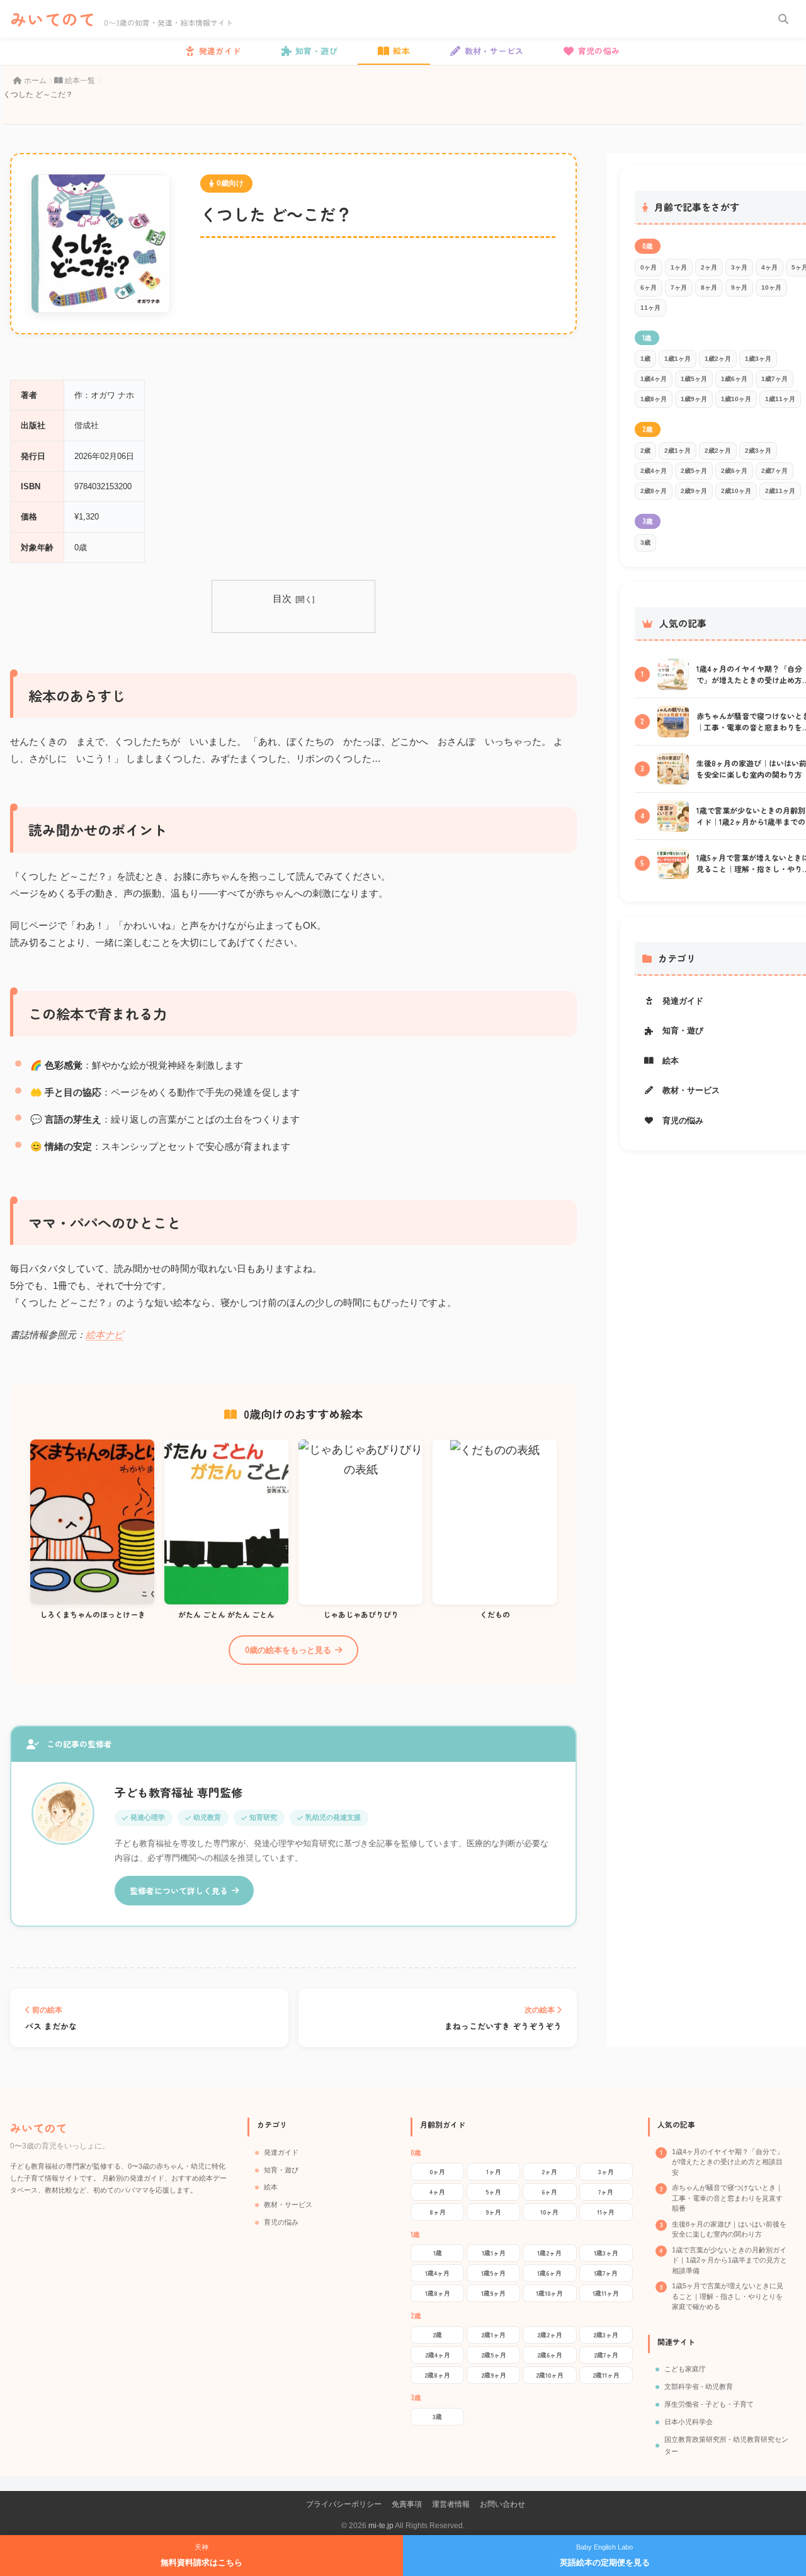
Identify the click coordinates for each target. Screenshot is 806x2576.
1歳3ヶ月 (758, 359)
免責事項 (407, 2504)
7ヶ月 (679, 287)
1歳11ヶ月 (780, 399)
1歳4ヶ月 (654, 379)
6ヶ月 (649, 287)
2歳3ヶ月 (758, 451)
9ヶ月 (739, 287)
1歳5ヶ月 (694, 379)
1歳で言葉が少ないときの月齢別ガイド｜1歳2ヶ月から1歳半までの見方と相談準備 (729, 2260)
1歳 (645, 359)
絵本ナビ (105, 1335)
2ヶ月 (709, 267)
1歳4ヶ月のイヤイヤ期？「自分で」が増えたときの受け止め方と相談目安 (728, 2162)
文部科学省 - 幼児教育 (699, 2386)
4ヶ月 (769, 267)
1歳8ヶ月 (654, 399)
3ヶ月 (739, 267)
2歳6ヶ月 (734, 471)
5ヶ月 (493, 2192)
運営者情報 (451, 2504)
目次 (282, 599)
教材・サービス (288, 2204)
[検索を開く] (783, 19)
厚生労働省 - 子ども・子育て (709, 2404)
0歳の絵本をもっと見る (288, 1650)
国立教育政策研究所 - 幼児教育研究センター (726, 2446)
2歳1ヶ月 (678, 451)
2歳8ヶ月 (654, 491)
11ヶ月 (650, 308)
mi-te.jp (381, 2526)
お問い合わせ (502, 2504)
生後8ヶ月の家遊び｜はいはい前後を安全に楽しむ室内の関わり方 (729, 2229)
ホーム (35, 81)
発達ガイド (281, 2152)
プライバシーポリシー (344, 2504)
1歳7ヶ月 (775, 379)
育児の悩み (281, 2222)
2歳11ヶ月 (780, 491)
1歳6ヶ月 (734, 379)
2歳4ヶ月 (654, 471)
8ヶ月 (709, 287)
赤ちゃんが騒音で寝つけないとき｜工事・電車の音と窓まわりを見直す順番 (727, 2198)
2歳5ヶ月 (694, 471)
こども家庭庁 (685, 2369)
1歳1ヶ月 (678, 359)
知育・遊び (281, 2170)
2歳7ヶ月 (775, 471)
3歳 (645, 542)
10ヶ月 (771, 287)
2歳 (645, 451)
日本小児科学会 (689, 2422)
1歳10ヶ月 (736, 399)
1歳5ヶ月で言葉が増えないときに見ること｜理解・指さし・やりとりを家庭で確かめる (728, 2296)
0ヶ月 (649, 267)
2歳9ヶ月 (694, 491)
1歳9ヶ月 (694, 399)
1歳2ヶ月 (718, 359)
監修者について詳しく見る (179, 1891)
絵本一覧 (79, 81)
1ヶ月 (679, 267)
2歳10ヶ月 (736, 491)
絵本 (271, 2187)
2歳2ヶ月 (718, 451)
